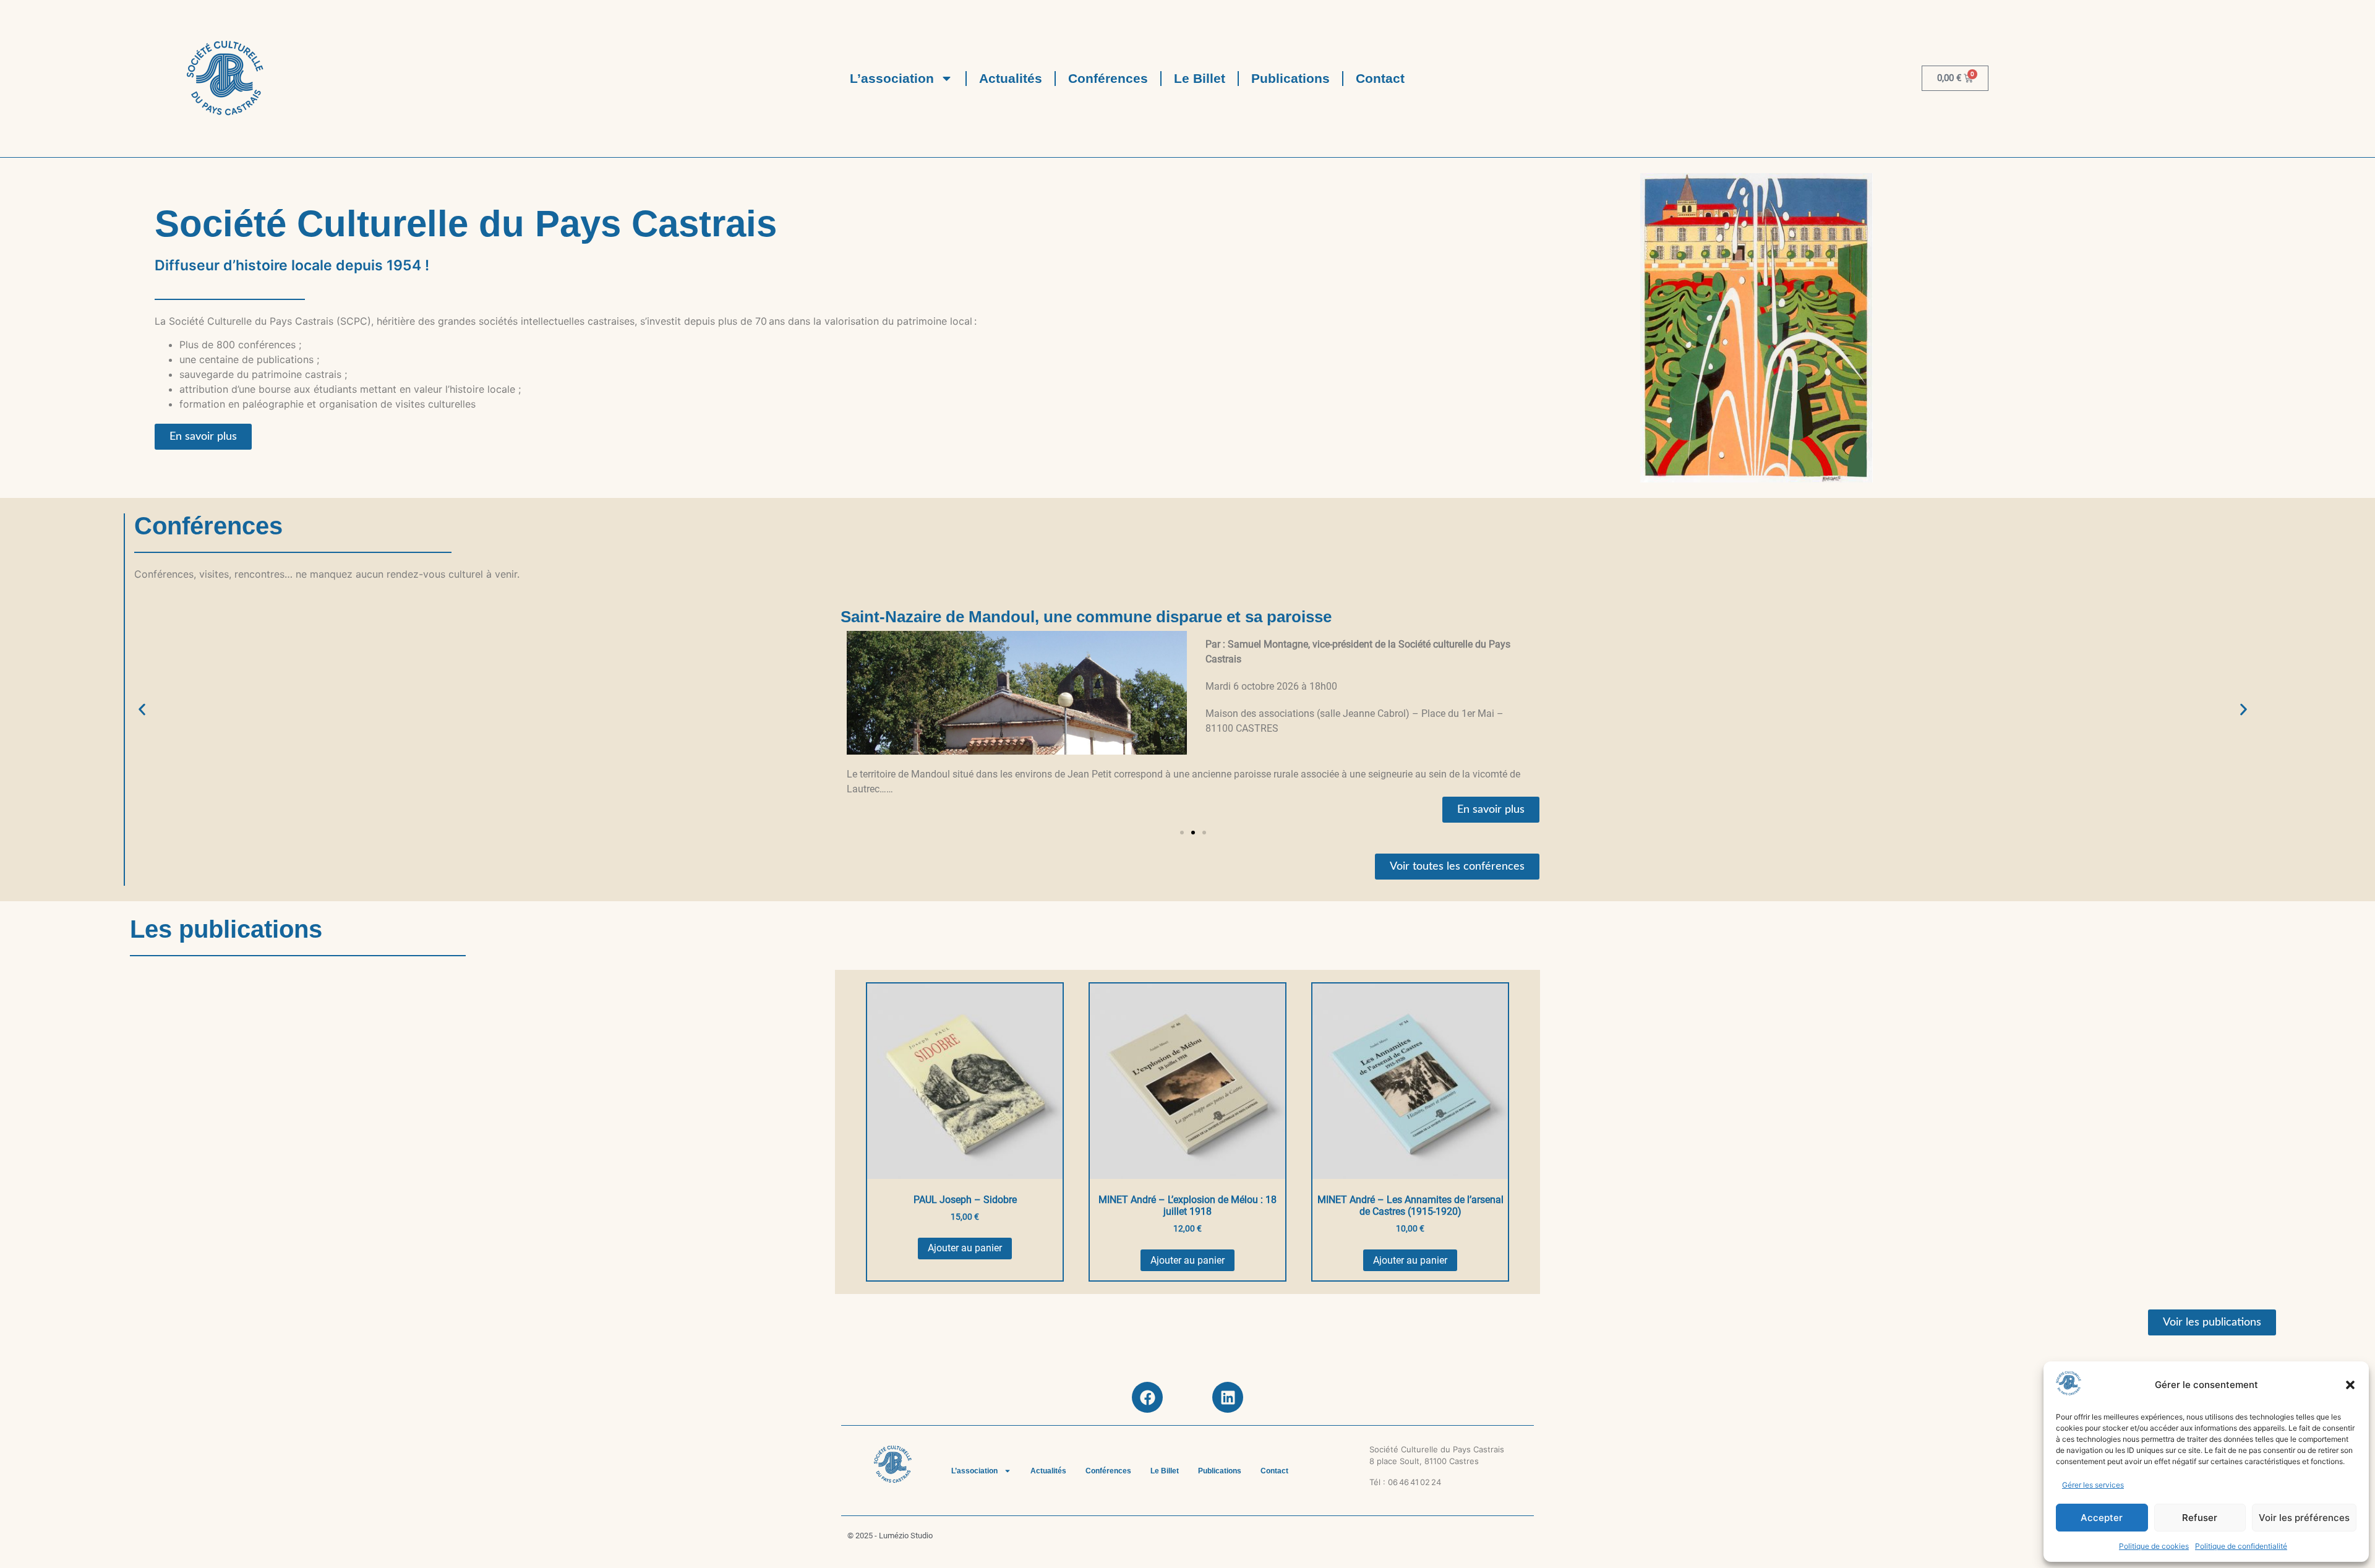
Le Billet (1200, 78)
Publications (1290, 78)
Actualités (1011, 78)
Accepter (2102, 1518)
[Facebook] (1147, 1397)
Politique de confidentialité (2241, 1546)
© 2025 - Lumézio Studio (890, 1536)
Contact (1380, 78)
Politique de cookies (2154, 1546)
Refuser (2200, 1518)
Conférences (1108, 78)
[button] (2350, 1385)
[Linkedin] (1228, 1397)
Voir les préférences (2304, 1518)
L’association (892, 78)
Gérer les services (2093, 1485)
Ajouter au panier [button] (965, 1248)
